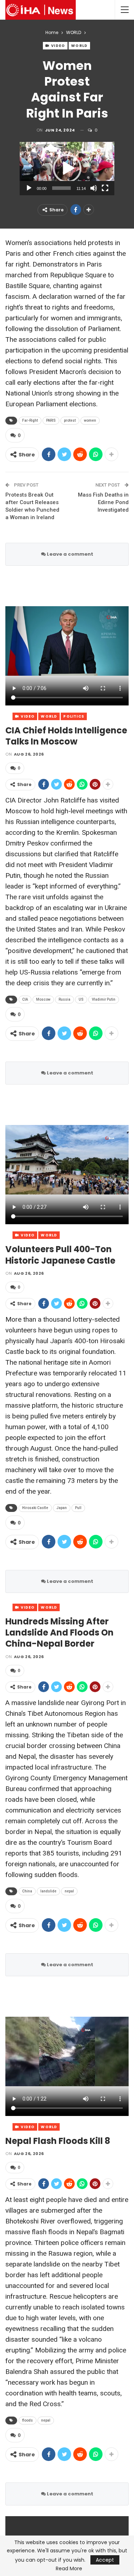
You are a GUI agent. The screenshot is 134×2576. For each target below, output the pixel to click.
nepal (69, 1891)
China (27, 1891)
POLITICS (74, 716)
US (81, 999)
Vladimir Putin (104, 999)
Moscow (43, 999)
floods (28, 2420)
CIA (25, 999)
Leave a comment (70, 554)
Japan (62, 1508)
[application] (67, 169)
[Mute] (94, 188)
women (90, 420)
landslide (48, 1891)
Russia (64, 999)
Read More (69, 2568)
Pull (78, 1508)
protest (70, 420)
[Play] (29, 188)
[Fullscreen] (105, 188)
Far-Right (30, 420)
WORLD (79, 46)
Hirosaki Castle (35, 1508)
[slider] (61, 188)
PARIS (51, 420)
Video (58, 46)
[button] (67, 168)
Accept (105, 2560)
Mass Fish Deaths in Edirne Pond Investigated (103, 502)
